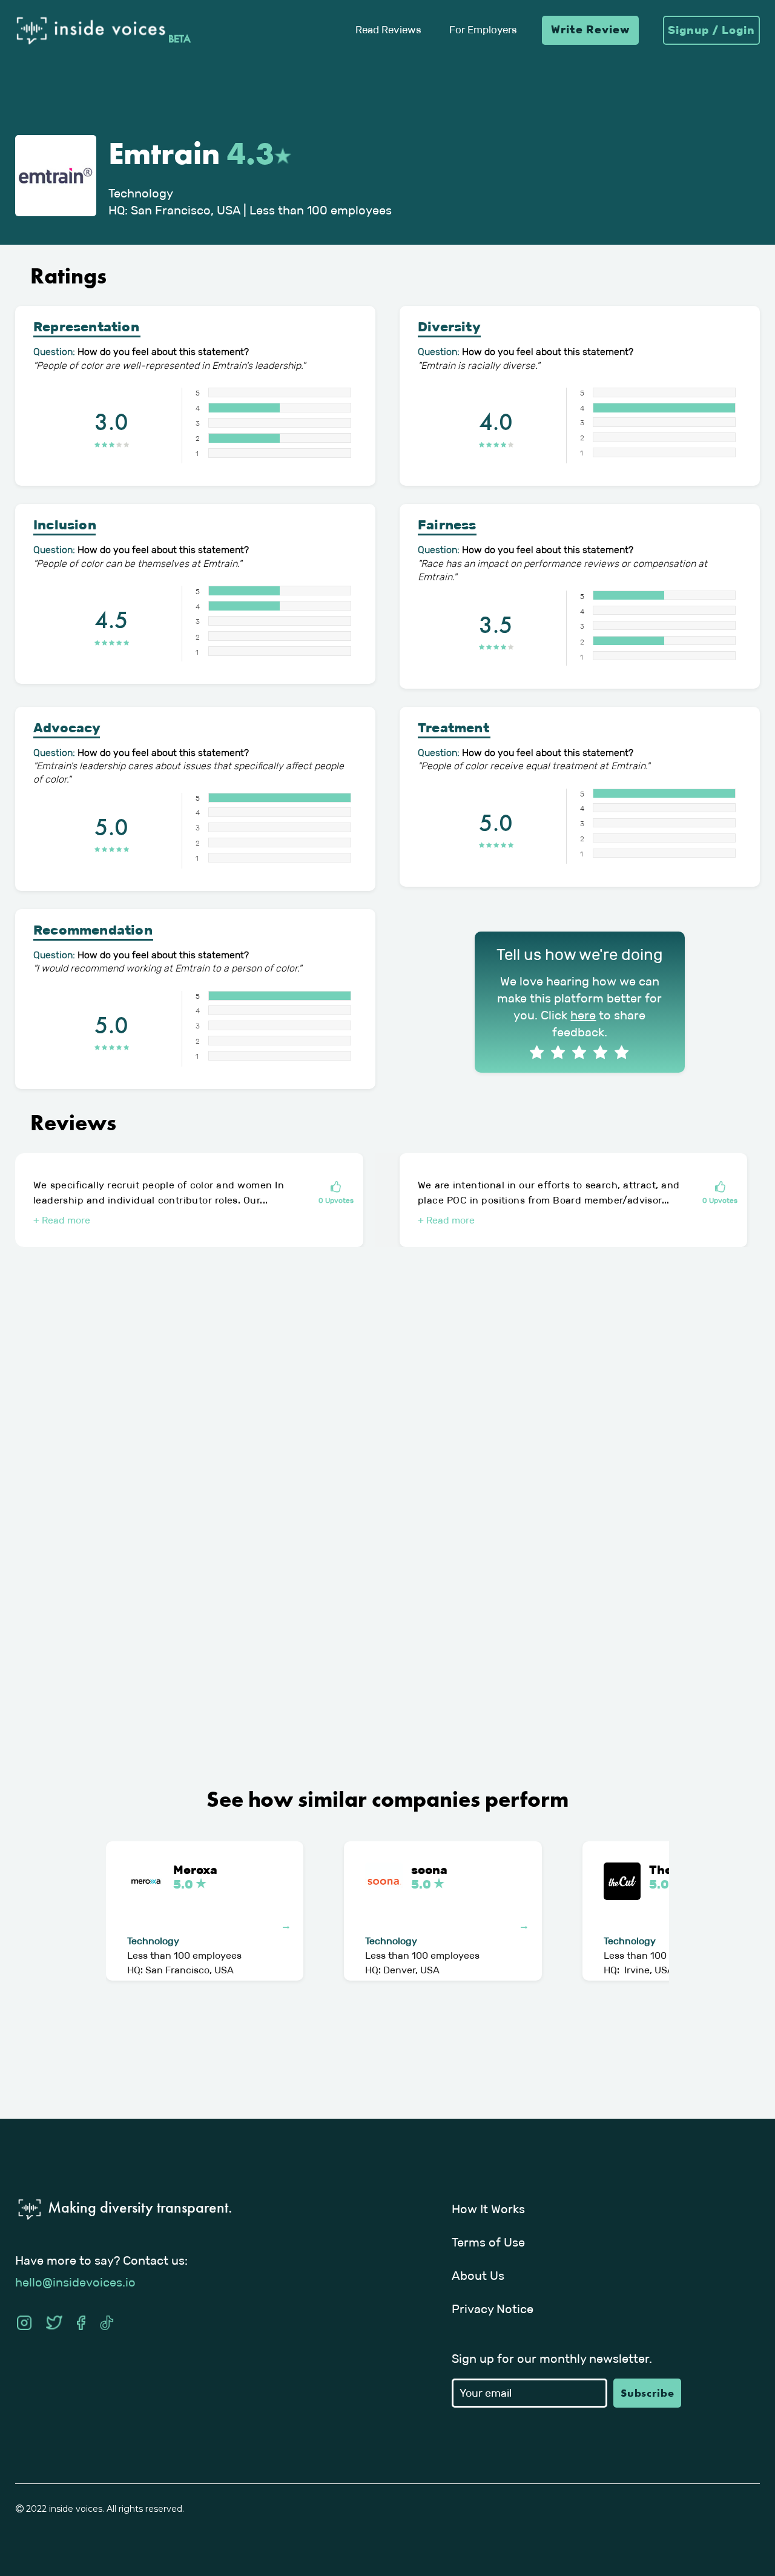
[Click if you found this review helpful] (336, 1188)
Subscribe (648, 2393)
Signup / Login (711, 30)
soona (429, 1877)
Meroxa (195, 1877)
